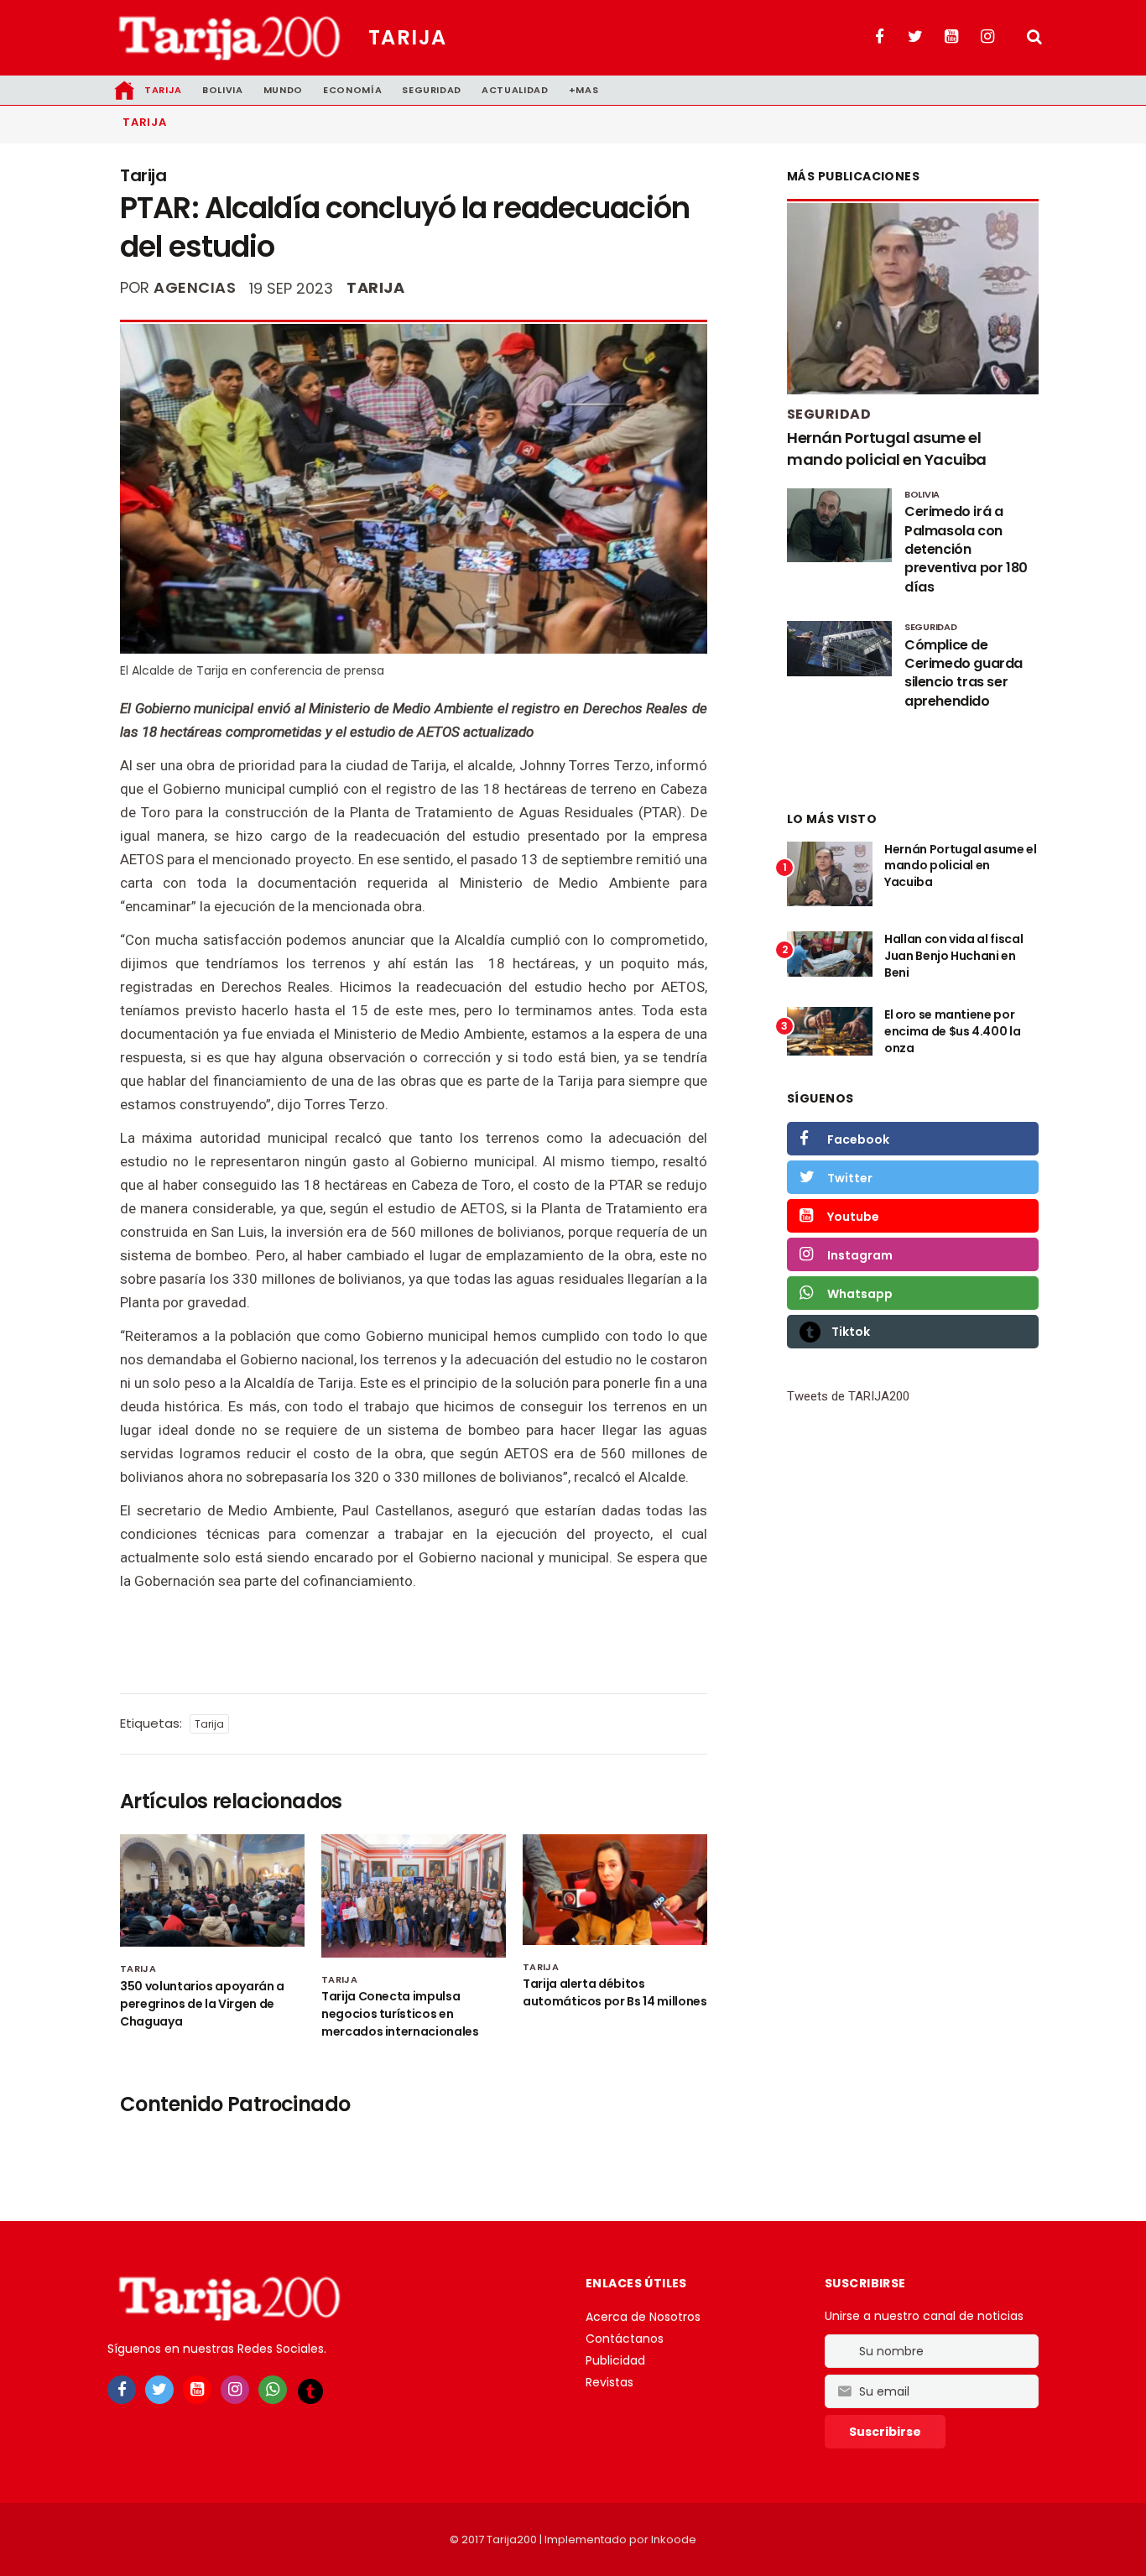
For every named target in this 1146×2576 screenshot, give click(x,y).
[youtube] (197, 2390)
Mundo (283, 90)
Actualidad (515, 90)
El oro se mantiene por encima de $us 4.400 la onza (952, 1031)
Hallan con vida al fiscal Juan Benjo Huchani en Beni (953, 955)
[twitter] (159, 2390)
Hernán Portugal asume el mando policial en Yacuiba (887, 448)
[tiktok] (310, 2391)
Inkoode (674, 2539)
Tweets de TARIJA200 (848, 1396)
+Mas (584, 90)
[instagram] (235, 2390)
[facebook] (122, 2390)
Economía (352, 90)
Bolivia (223, 90)
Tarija (408, 37)
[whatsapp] (273, 2390)
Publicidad (615, 2360)
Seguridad (432, 90)
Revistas (609, 2382)
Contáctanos (625, 2339)
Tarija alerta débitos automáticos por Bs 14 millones (615, 1992)
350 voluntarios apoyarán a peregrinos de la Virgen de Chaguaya (202, 2004)
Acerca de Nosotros (643, 2317)
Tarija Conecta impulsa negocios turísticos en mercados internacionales (400, 2014)
